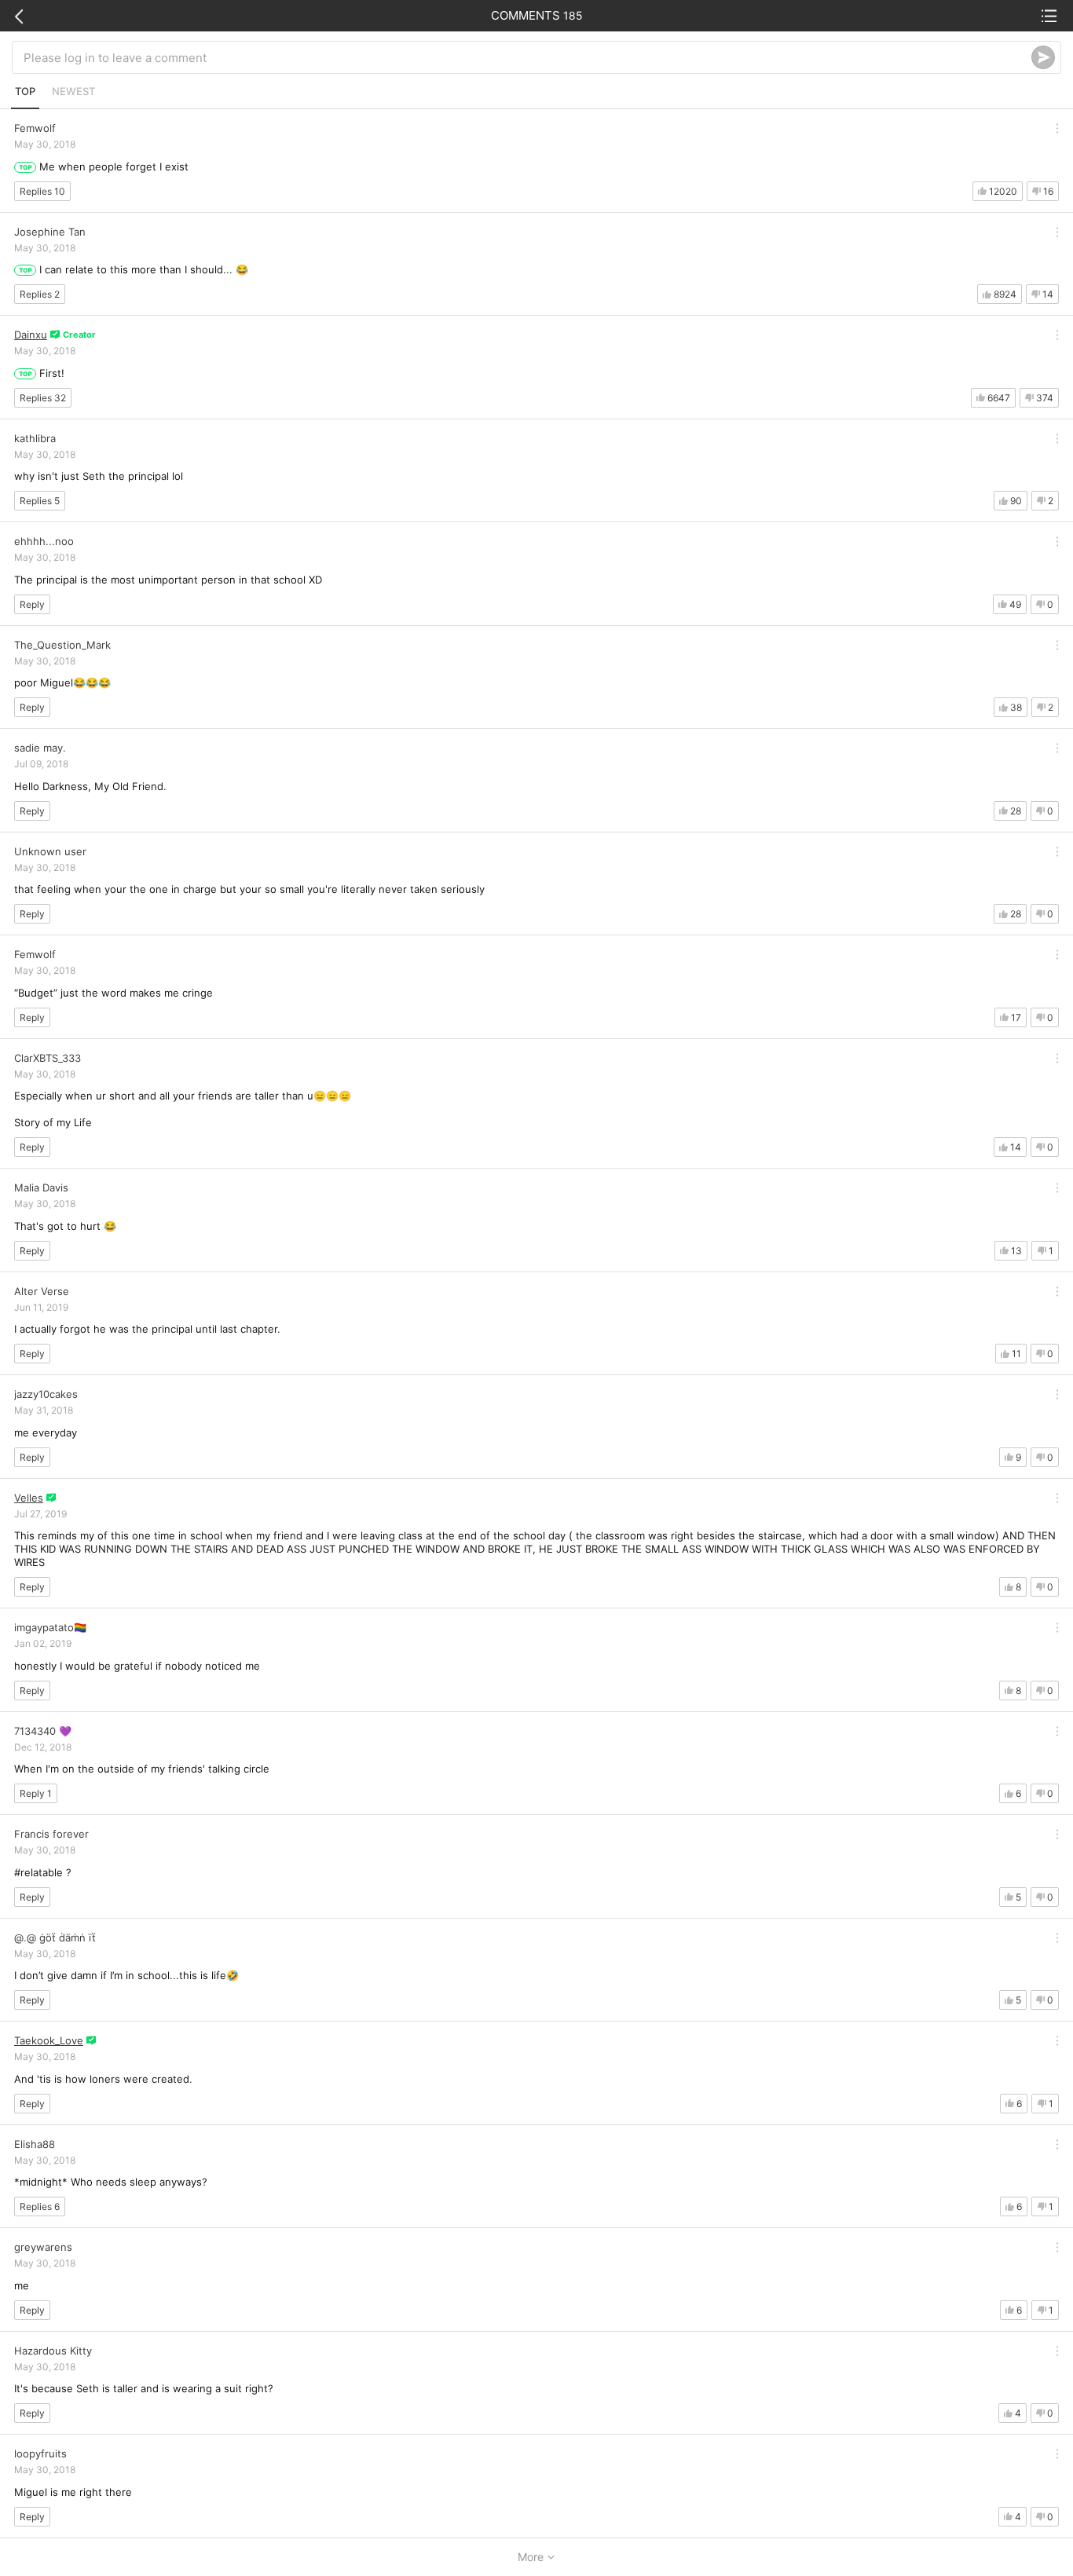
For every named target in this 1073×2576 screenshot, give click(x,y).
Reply (32, 604)
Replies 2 (40, 294)
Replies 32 (43, 398)
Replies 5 (40, 501)
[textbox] (527, 57)
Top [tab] (25, 91)
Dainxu (31, 335)
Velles (29, 1498)
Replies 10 (42, 191)
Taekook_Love (49, 2040)
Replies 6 (40, 2206)
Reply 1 (36, 1793)
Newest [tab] (73, 91)
